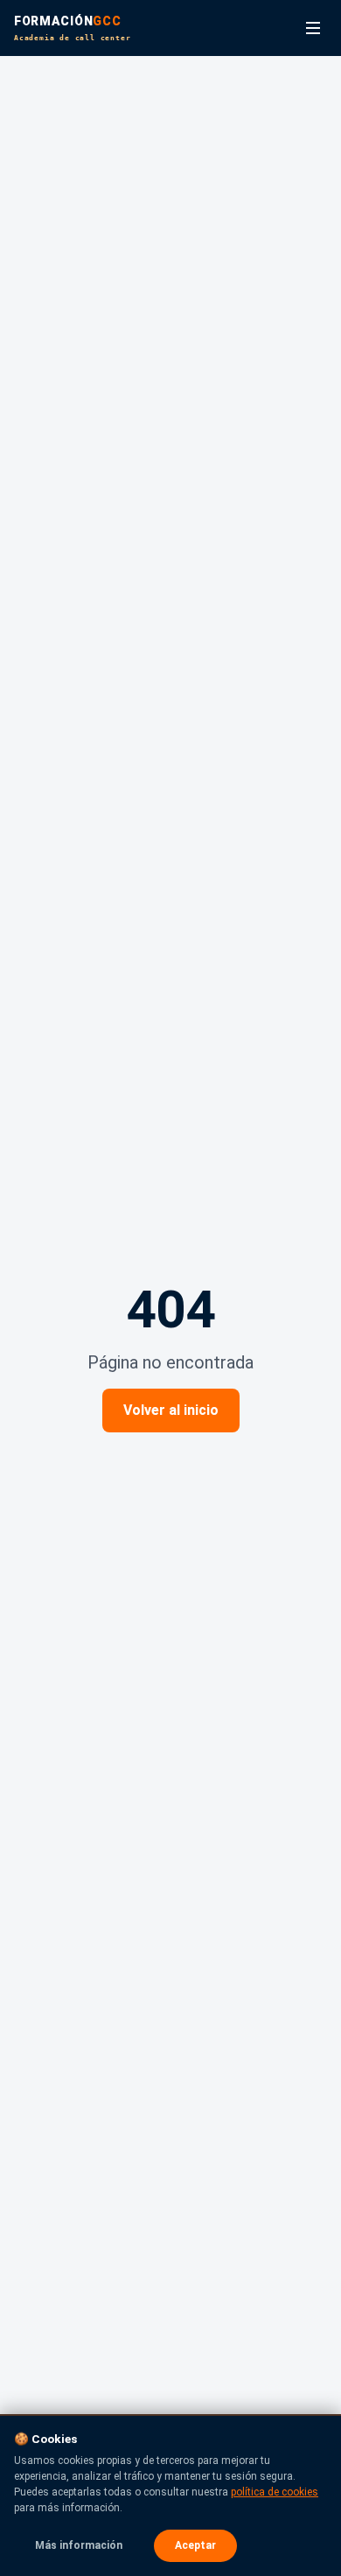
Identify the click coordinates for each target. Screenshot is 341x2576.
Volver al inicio (171, 1410)
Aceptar (195, 2545)
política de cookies (275, 2492)
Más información (79, 2545)
